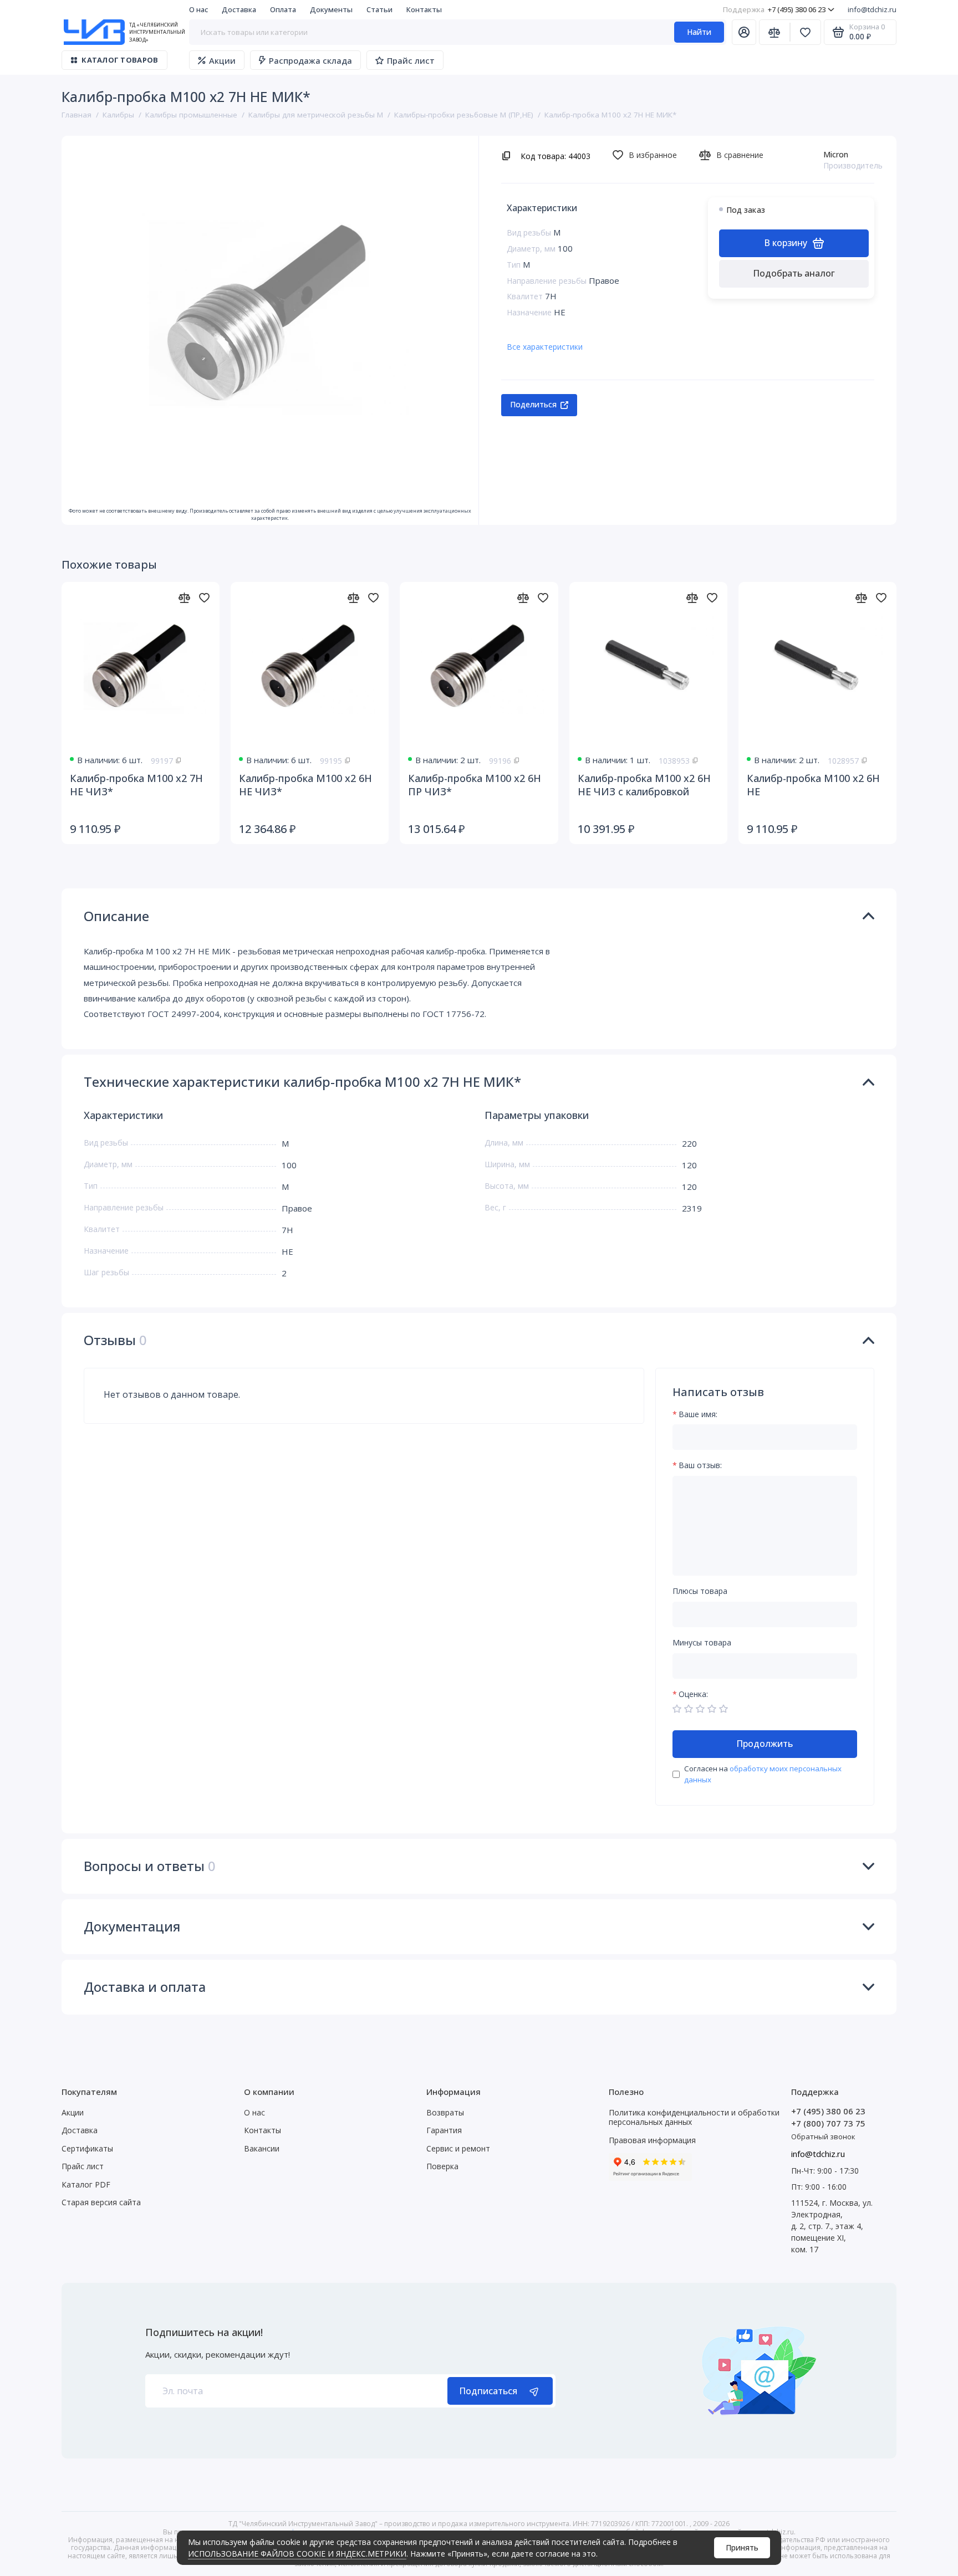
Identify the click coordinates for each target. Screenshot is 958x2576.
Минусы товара (702, 1643)
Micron (836, 154)
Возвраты (445, 2112)
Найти (699, 32)
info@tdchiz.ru (872, 9)
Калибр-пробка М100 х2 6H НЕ (813, 785)
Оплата (283, 9)
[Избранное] (806, 32)
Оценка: (693, 1695)
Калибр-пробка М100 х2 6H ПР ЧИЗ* (475, 785)
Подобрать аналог (794, 273)
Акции (222, 60)
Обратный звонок (823, 2137)
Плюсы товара (700, 1591)
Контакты (424, 9)
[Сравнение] (774, 32)
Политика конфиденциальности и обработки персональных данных (694, 2117)
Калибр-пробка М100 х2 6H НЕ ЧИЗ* (305, 785)
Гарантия (444, 2130)
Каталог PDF (86, 2184)
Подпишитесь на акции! (204, 2332)
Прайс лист (411, 60)
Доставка (239, 9)
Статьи (379, 9)
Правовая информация (652, 2140)
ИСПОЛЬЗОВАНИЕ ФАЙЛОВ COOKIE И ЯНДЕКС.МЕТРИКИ (297, 2554)
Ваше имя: (698, 1415)
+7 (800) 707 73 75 (828, 2123)
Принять (742, 2547)
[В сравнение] (184, 597)
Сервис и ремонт (458, 2148)
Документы (331, 9)
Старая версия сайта (101, 2202)
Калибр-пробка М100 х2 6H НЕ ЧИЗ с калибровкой (644, 785)
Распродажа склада (310, 60)
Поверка (442, 2166)
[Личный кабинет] (744, 32)
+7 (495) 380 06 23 (774, 9)
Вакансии (262, 2148)
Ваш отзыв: (700, 1466)
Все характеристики (545, 347)
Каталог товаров (120, 60)
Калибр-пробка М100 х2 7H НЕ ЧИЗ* (136, 785)
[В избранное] (204, 597)
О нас (198, 9)
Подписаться (488, 2391)
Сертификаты (87, 2148)
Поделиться (533, 404)
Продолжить (765, 1744)
